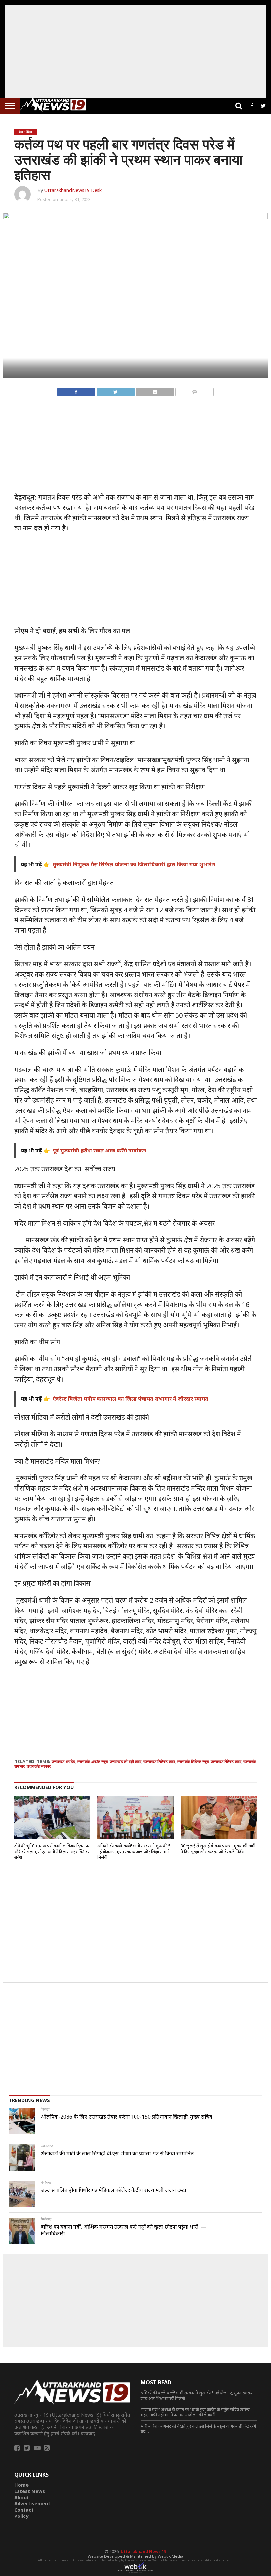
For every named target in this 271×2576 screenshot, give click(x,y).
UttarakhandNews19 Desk (73, 190)
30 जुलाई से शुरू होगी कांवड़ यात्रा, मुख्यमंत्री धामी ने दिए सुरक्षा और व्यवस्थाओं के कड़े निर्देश (218, 1849)
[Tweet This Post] (115, 390)
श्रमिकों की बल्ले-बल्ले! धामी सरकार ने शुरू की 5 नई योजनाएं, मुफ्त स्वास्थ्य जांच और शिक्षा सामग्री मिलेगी (134, 1851)
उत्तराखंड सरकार (39, 1766)
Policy (21, 2516)
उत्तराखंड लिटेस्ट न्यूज (193, 1761)
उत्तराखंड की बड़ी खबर (126, 1761)
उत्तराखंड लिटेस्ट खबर (159, 1761)
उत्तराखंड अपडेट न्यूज (92, 1761)
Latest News (30, 2491)
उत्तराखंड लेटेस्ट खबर (226, 1761)
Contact (24, 2510)
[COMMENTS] (194, 390)
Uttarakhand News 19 (143, 2551)
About (22, 2498)
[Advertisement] (135, 51)
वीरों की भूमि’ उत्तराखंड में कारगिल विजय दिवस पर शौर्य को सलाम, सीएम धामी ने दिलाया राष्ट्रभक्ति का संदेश (52, 1851)
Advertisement (32, 2503)
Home (21, 2485)
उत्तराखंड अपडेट (63, 1761)
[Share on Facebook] (76, 390)
